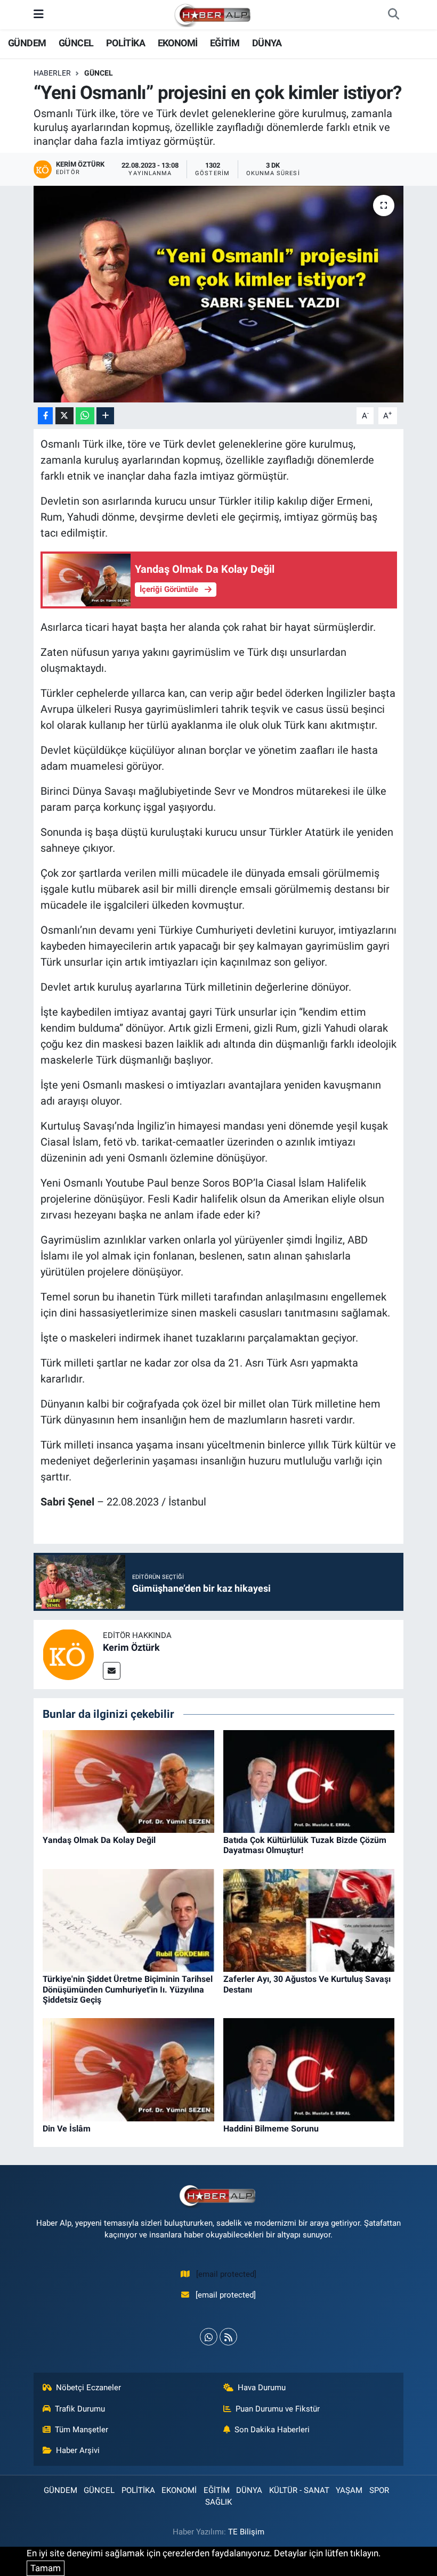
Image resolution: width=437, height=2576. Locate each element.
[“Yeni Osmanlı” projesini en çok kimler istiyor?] (219, 294)
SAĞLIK (218, 2502)
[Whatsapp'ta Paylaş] (85, 416)
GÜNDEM (27, 43)
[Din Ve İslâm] (128, 2069)
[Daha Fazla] (105, 416)
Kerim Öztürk (131, 1647)
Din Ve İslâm (67, 2129)
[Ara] (393, 15)
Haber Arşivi (78, 2450)
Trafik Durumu (80, 2409)
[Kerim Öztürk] (68, 1654)
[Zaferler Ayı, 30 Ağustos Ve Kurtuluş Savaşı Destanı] (309, 1920)
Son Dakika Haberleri (272, 2430)
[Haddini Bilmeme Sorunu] (309, 2069)
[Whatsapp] (209, 2337)
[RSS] (228, 2337)
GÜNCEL (76, 43)
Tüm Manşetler (82, 2430)
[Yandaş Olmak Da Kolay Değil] (128, 1781)
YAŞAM (349, 2490)
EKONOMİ (178, 43)
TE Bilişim (246, 2532)
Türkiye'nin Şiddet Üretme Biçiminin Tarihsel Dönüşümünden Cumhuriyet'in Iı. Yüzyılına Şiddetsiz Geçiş (128, 1989)
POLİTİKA (126, 43)
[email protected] (226, 2274)
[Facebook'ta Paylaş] (45, 416)
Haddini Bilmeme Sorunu (271, 2129)
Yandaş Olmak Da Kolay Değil (99, 1840)
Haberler (52, 73)
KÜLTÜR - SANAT (299, 2490)
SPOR (379, 2490)
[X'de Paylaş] (64, 416)
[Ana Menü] (39, 14)
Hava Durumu (262, 2388)
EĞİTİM (225, 43)
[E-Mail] (112, 1671)
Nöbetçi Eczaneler (88, 2388)
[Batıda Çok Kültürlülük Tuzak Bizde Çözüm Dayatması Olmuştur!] (309, 1781)
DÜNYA (267, 43)
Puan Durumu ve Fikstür (278, 2409)
